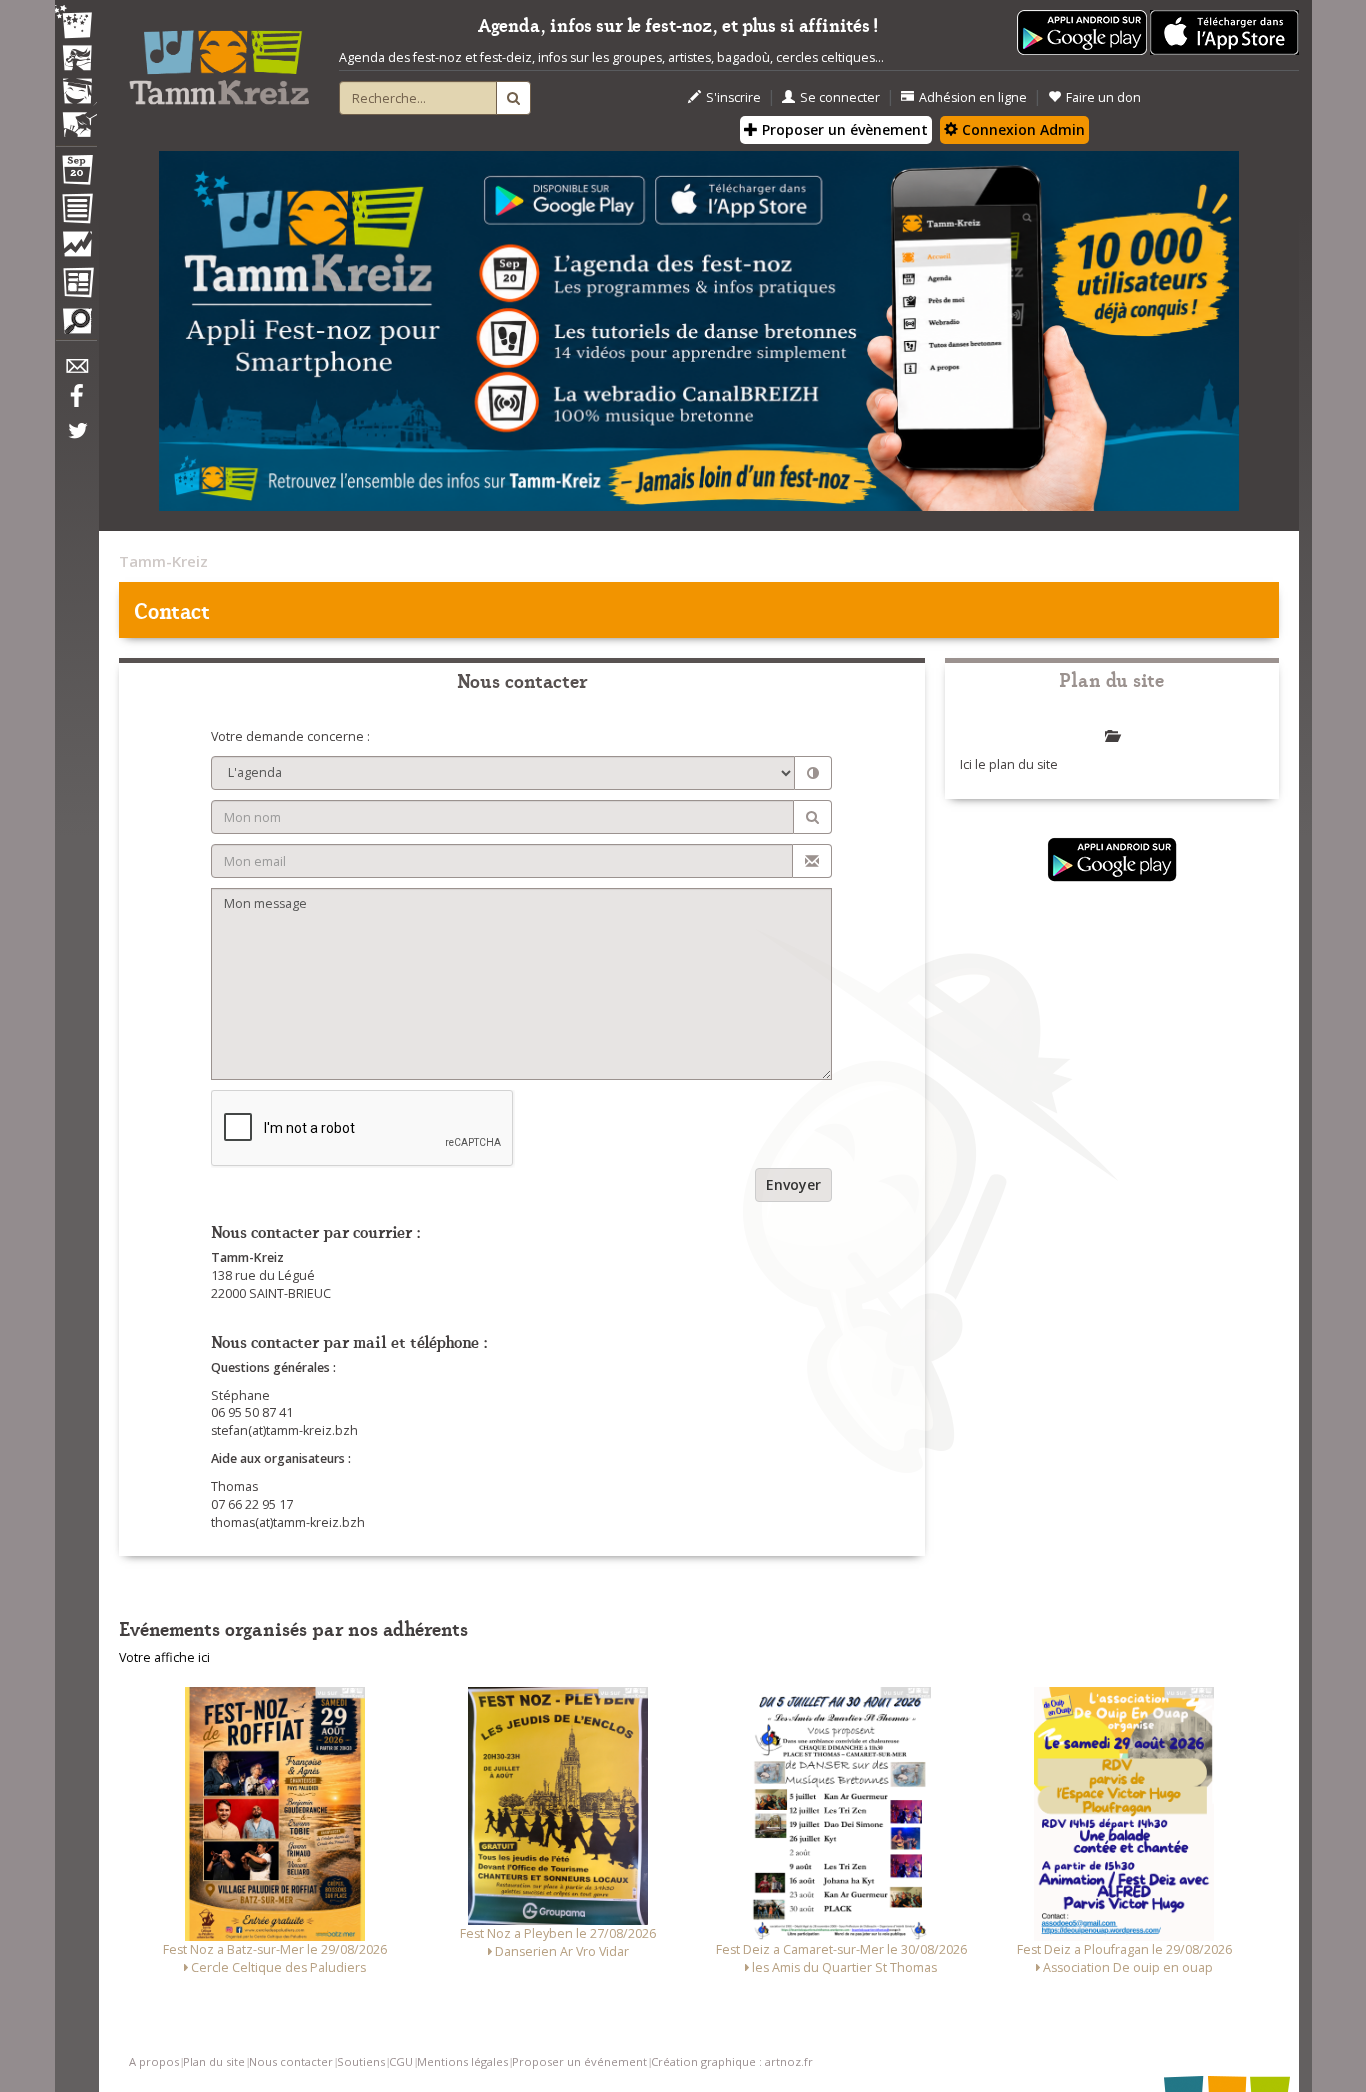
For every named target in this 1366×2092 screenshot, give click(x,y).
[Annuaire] (76, 212)
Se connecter (840, 97)
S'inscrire (733, 97)
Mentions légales (462, 2061)
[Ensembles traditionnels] (76, 117)
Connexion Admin (1021, 129)
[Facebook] (76, 403)
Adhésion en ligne (973, 97)
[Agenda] (76, 174)
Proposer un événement (579, 2061)
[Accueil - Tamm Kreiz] (219, 60)
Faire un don (1103, 97)
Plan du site (214, 2061)
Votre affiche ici (164, 1657)
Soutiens (361, 2061)
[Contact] (76, 371)
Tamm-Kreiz (163, 561)
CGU (401, 2061)
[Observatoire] (76, 249)
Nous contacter (291, 2061)
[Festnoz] (76, 23)
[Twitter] (76, 441)
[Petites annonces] (76, 326)
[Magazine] (76, 285)
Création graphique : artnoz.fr (732, 2061)
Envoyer (793, 1184)
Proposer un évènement (843, 129)
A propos (154, 2061)
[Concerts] (76, 60)
